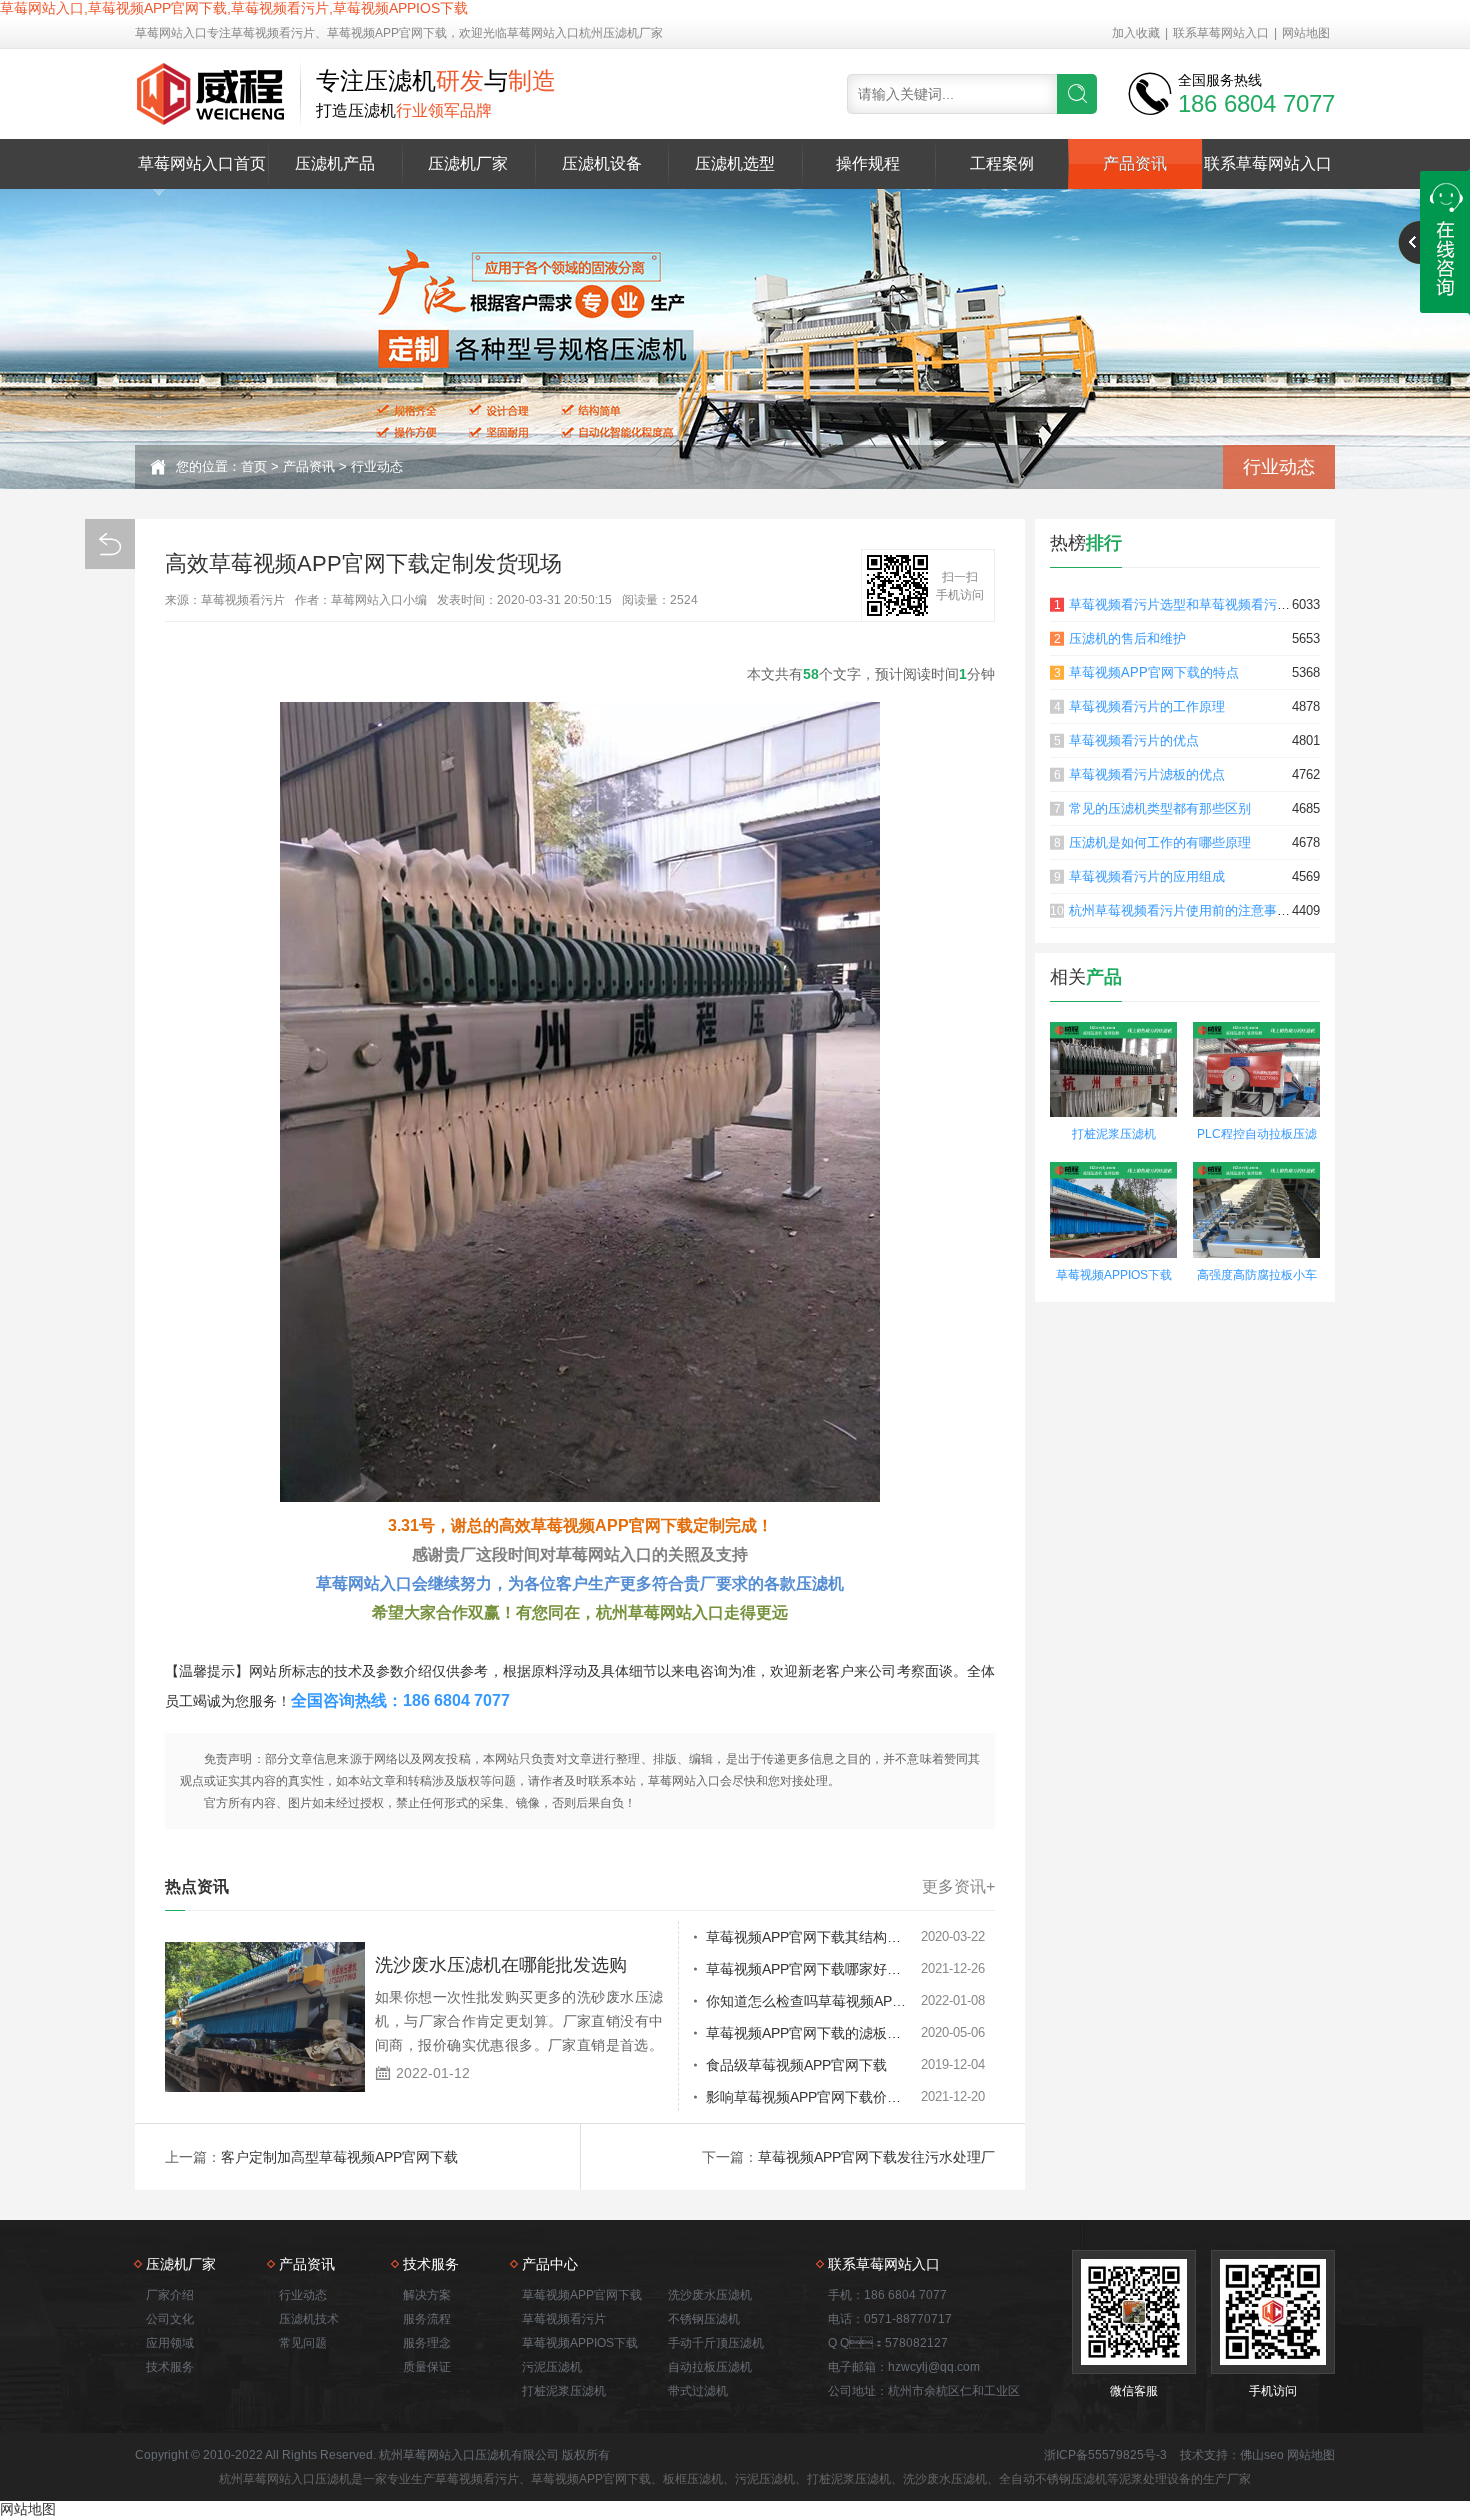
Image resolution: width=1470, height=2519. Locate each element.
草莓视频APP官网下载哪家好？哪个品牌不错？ (813, 1969)
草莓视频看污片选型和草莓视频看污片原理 (1192, 604)
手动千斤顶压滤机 (716, 2343)
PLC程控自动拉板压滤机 (1257, 1136)
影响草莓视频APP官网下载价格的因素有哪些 (813, 2097)
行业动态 (377, 466)
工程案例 (1002, 163)
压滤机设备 (602, 163)
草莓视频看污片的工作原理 (1147, 706)
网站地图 (1306, 33)
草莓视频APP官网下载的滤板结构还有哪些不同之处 (813, 2033)
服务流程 (427, 2319)
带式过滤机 (698, 2391)
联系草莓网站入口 (1221, 33)
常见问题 (303, 2343)
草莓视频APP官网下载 (582, 2295)
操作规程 (868, 163)
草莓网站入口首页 (202, 163)
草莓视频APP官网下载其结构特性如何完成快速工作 (813, 1937)
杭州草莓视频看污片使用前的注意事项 (1179, 910)
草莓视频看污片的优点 (1134, 740)
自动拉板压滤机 (710, 2367)
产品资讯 (1135, 163)
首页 (254, 466)
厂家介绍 (170, 2295)
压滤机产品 (335, 163)
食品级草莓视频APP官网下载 (796, 2065)
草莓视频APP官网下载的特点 (1154, 672)
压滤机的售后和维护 (1127, 638)
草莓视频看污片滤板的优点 (1147, 774)
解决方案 (427, 2295)
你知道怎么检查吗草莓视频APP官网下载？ (813, 2001)
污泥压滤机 (552, 2367)
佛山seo (1262, 2455)
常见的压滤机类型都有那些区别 (1160, 808)
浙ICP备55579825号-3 (1105, 2455)
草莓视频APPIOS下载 (1114, 1275)
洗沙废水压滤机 (710, 2295)
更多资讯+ (958, 1887)
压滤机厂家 (468, 163)
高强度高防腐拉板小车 (1257, 1275)
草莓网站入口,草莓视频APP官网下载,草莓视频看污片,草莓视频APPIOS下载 (234, 8)
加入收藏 (1136, 33)
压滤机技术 (309, 2319)
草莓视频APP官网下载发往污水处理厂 (876, 2157)
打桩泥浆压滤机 (1114, 1134)
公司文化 (170, 2319)
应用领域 (170, 2343)
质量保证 (427, 2367)
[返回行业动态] (110, 544)
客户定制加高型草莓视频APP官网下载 (339, 2157)
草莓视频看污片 (564, 2319)
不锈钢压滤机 (704, 2319)
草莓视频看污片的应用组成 (1147, 876)
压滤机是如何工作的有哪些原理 (1160, 842)
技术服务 (170, 2367)
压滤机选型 (735, 163)
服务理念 (427, 2343)
